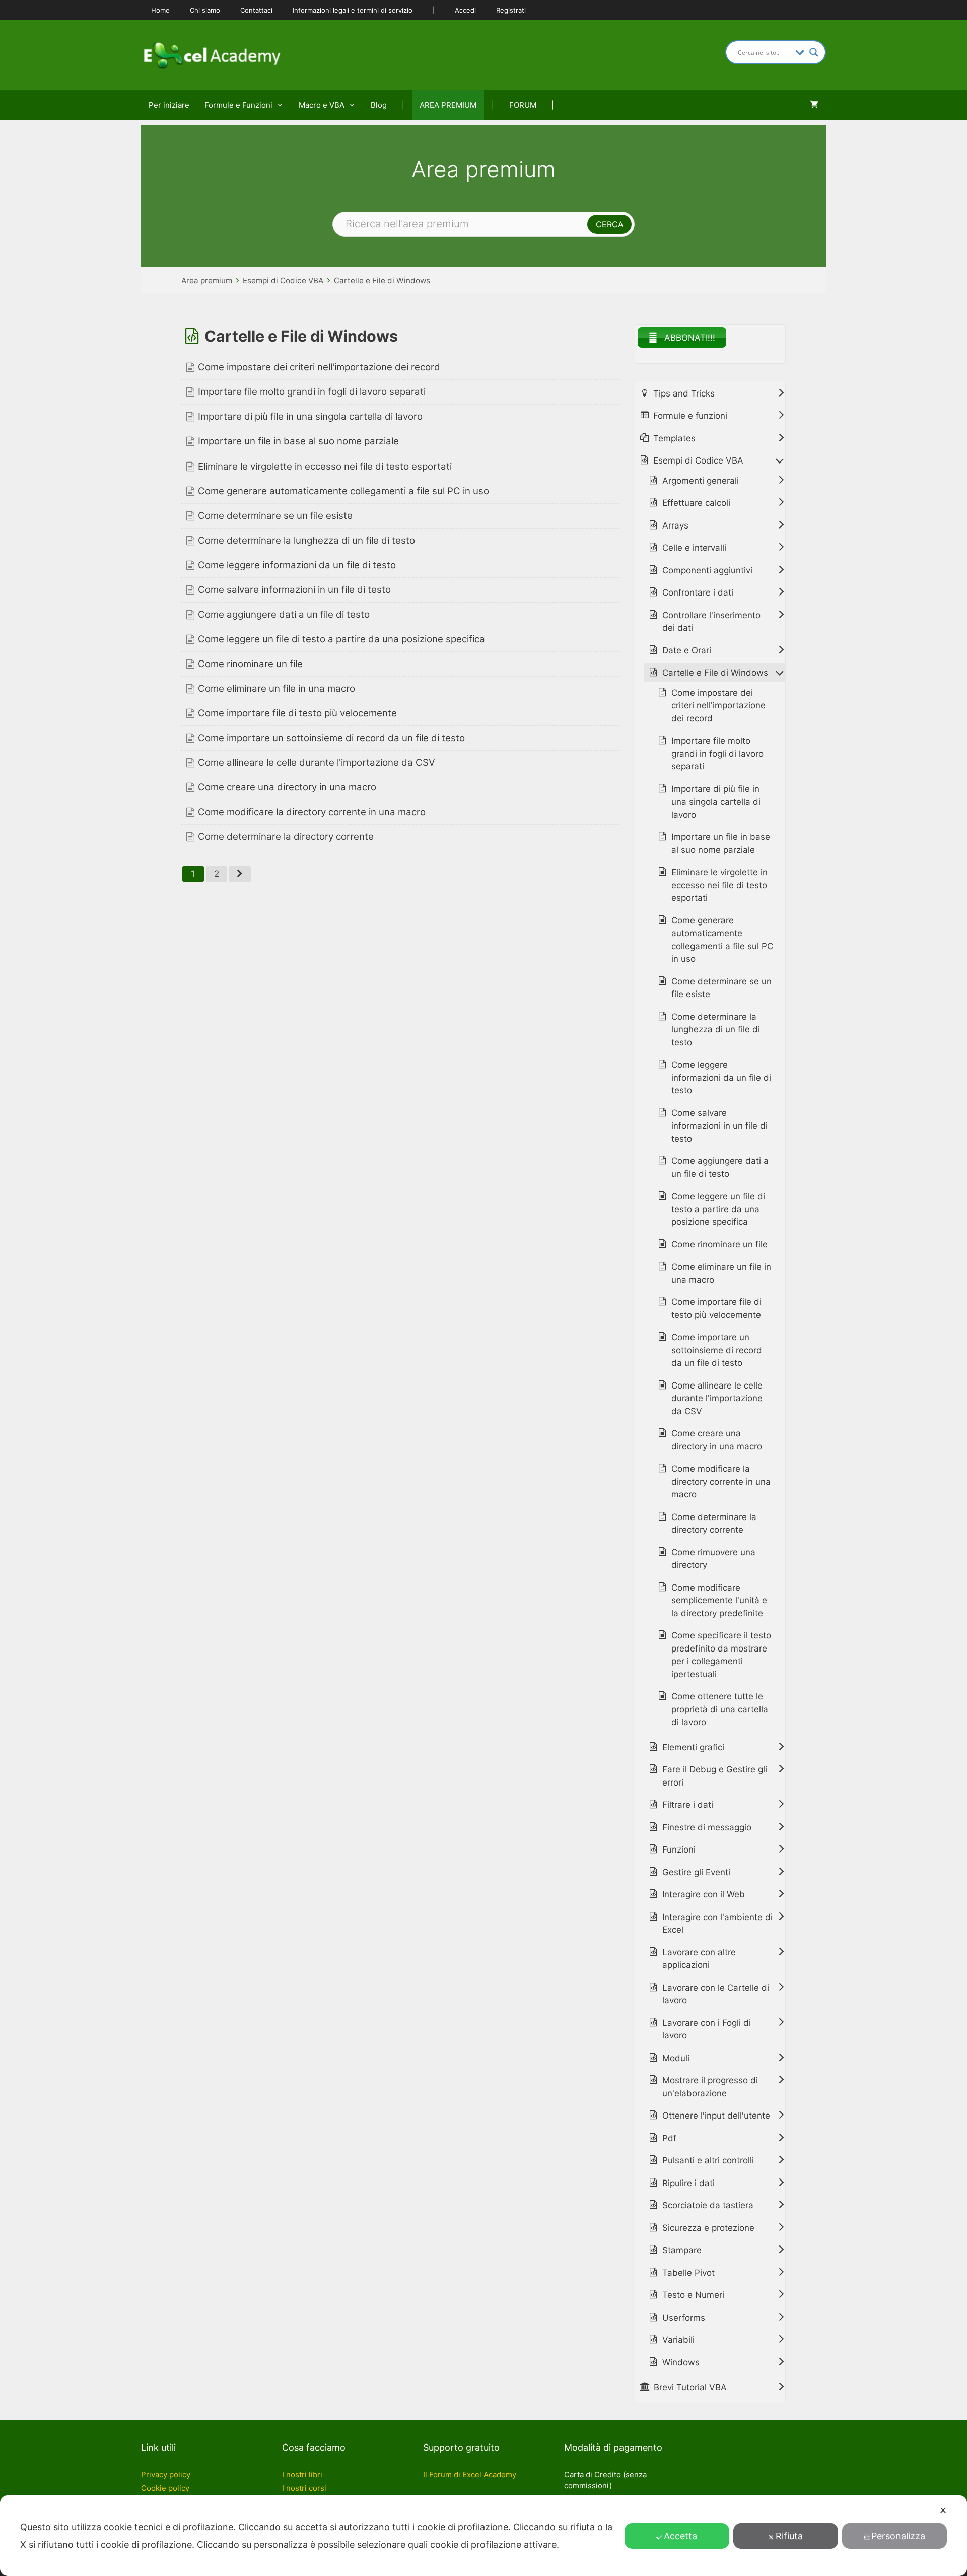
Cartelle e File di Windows (382, 280)
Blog (379, 105)
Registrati (511, 10)
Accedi (465, 10)
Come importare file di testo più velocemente (297, 713)
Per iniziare (169, 105)
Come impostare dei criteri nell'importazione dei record (319, 367)
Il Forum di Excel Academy (470, 2474)
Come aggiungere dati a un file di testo (284, 614)
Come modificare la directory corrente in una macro (312, 812)
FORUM (523, 105)
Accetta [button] (680, 2536)
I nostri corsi (304, 2488)
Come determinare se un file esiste (275, 516)
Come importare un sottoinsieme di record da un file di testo (331, 738)
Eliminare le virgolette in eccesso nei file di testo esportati (325, 466)
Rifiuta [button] (789, 2536)
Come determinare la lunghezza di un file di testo (306, 540)
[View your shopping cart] (814, 105)
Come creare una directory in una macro (287, 787)
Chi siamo (205, 10)
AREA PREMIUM (448, 105)
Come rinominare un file (250, 664)
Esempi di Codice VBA (283, 280)
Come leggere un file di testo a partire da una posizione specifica (341, 639)
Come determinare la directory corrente (286, 837)
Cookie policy (165, 2488)
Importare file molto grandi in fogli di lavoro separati (312, 392)
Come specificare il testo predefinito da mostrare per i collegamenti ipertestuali (721, 1655)
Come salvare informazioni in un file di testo (294, 590)
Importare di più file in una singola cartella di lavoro (310, 416)
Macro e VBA (322, 105)
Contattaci (256, 10)
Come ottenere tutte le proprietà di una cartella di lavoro (720, 1709)
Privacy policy (166, 2474)
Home (160, 10)
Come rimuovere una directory (713, 1559)
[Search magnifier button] (814, 52)
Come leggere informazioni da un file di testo (297, 565)
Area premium (207, 280)
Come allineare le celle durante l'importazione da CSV (317, 763)
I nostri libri (302, 2474)
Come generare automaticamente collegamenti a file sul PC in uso (343, 491)
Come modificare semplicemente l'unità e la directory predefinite (719, 1600)
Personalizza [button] (898, 2536)
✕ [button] (943, 2510)
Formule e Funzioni (238, 105)
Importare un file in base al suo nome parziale (298, 441)
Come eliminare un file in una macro (277, 688)
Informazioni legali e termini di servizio (353, 10)
